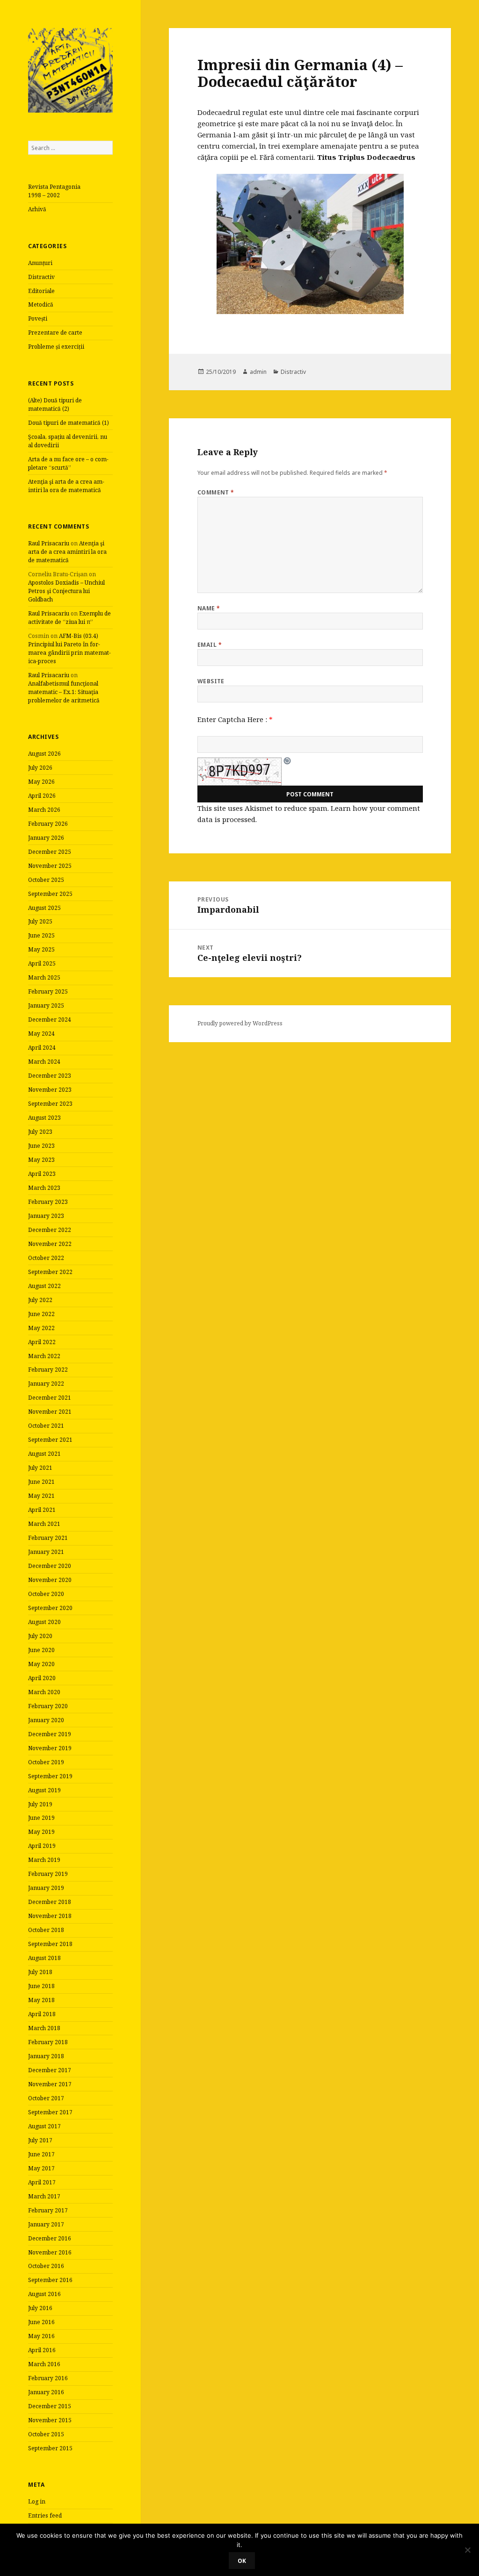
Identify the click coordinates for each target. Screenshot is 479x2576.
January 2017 (46, 2224)
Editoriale (41, 291)
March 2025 (44, 977)
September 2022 (50, 1272)
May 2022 (41, 1328)
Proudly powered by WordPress (240, 1023)
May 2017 (41, 2168)
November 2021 (50, 1412)
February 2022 (48, 1370)
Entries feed (45, 2515)
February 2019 (48, 1874)
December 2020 (50, 1566)
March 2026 (44, 810)
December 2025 (50, 852)
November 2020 (50, 1580)
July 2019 (40, 1804)
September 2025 (50, 894)
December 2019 (50, 1734)
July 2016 (40, 2308)
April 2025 (42, 963)
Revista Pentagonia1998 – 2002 (54, 191)
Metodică (41, 304)
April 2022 (42, 1342)
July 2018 (40, 1972)
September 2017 (50, 2112)
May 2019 (41, 1832)
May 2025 (41, 949)
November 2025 (50, 866)
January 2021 (46, 1552)
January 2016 (46, 2392)
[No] (467, 2550)
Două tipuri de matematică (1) (69, 423)
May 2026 (41, 782)
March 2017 (44, 2196)
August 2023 (44, 1118)
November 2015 (50, 2420)
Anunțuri (40, 263)
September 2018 (50, 1944)
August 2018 (44, 1958)
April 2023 (42, 1174)
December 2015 (50, 2406)
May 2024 (41, 1034)
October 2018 (46, 1930)
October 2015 (46, 2434)
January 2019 (46, 1888)
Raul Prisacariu (49, 543)
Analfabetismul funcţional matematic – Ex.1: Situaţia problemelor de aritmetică (64, 692)
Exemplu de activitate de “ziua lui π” (69, 618)
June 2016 (41, 2322)
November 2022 (50, 1244)
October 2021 (46, 1426)
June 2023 (41, 1146)
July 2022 (40, 1300)
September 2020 (50, 1608)
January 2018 (46, 2056)
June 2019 (41, 1818)
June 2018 (41, 1986)
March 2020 (44, 1692)
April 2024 (42, 1048)
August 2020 (44, 1622)
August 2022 (44, 1286)
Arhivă (37, 209)
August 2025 (44, 908)
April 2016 (42, 2350)
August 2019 (44, 1790)
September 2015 (50, 2448)
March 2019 (44, 1860)
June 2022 (41, 1314)
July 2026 (40, 768)
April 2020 (42, 1678)
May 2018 (41, 2000)
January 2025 (46, 1005)
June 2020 (41, 1650)
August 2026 (44, 754)
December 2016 (50, 2238)
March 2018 (44, 2028)
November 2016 (50, 2252)
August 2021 (44, 1454)
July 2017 (40, 2140)
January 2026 (46, 838)
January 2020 (46, 1720)
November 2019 (50, 1748)
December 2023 (50, 1076)
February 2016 (48, 2378)
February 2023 (48, 1202)
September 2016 (50, 2280)
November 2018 (50, 1916)
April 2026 (42, 796)
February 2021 (48, 1538)
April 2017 (42, 2182)
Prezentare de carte (55, 333)
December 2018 (50, 1902)
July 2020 (40, 1636)
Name (209, 608)
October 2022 (46, 1258)
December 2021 (50, 1398)
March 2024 (44, 1062)
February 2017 (48, 2210)
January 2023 (46, 1216)
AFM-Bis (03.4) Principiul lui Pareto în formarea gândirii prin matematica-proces (69, 648)
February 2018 (48, 2042)
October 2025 (46, 880)
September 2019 (50, 1776)
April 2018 (42, 2014)
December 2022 (50, 1230)
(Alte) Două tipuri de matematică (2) (55, 404)
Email (210, 645)
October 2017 (46, 2098)
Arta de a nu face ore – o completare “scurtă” (68, 463)
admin (258, 372)
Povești (38, 318)
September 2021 (50, 1440)
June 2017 (41, 2154)
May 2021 (41, 1496)
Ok (242, 2561)
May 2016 (41, 2336)
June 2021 (41, 1482)
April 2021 (42, 1510)
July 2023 (40, 1132)
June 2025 (41, 935)
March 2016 (44, 2364)
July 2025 (40, 921)
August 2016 (44, 2294)
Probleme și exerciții (56, 347)
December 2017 (50, 2070)
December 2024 (50, 1020)
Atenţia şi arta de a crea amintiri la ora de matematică (66, 486)
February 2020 (48, 1706)
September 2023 (50, 1104)
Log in (37, 2501)
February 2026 (48, 824)
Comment (216, 492)
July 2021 (40, 1468)
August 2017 (44, 2126)
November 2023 (50, 1090)
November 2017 (50, 2084)
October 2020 (46, 1594)
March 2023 (44, 1188)
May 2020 (41, 1664)
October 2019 (46, 1762)
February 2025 (48, 991)
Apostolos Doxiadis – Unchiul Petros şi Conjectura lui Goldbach (66, 591)
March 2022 (44, 1356)
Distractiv (41, 277)
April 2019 (42, 1846)
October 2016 (46, 2266)
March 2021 (44, 1524)
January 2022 (46, 1384)
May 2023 (41, 1160)
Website (211, 681)
